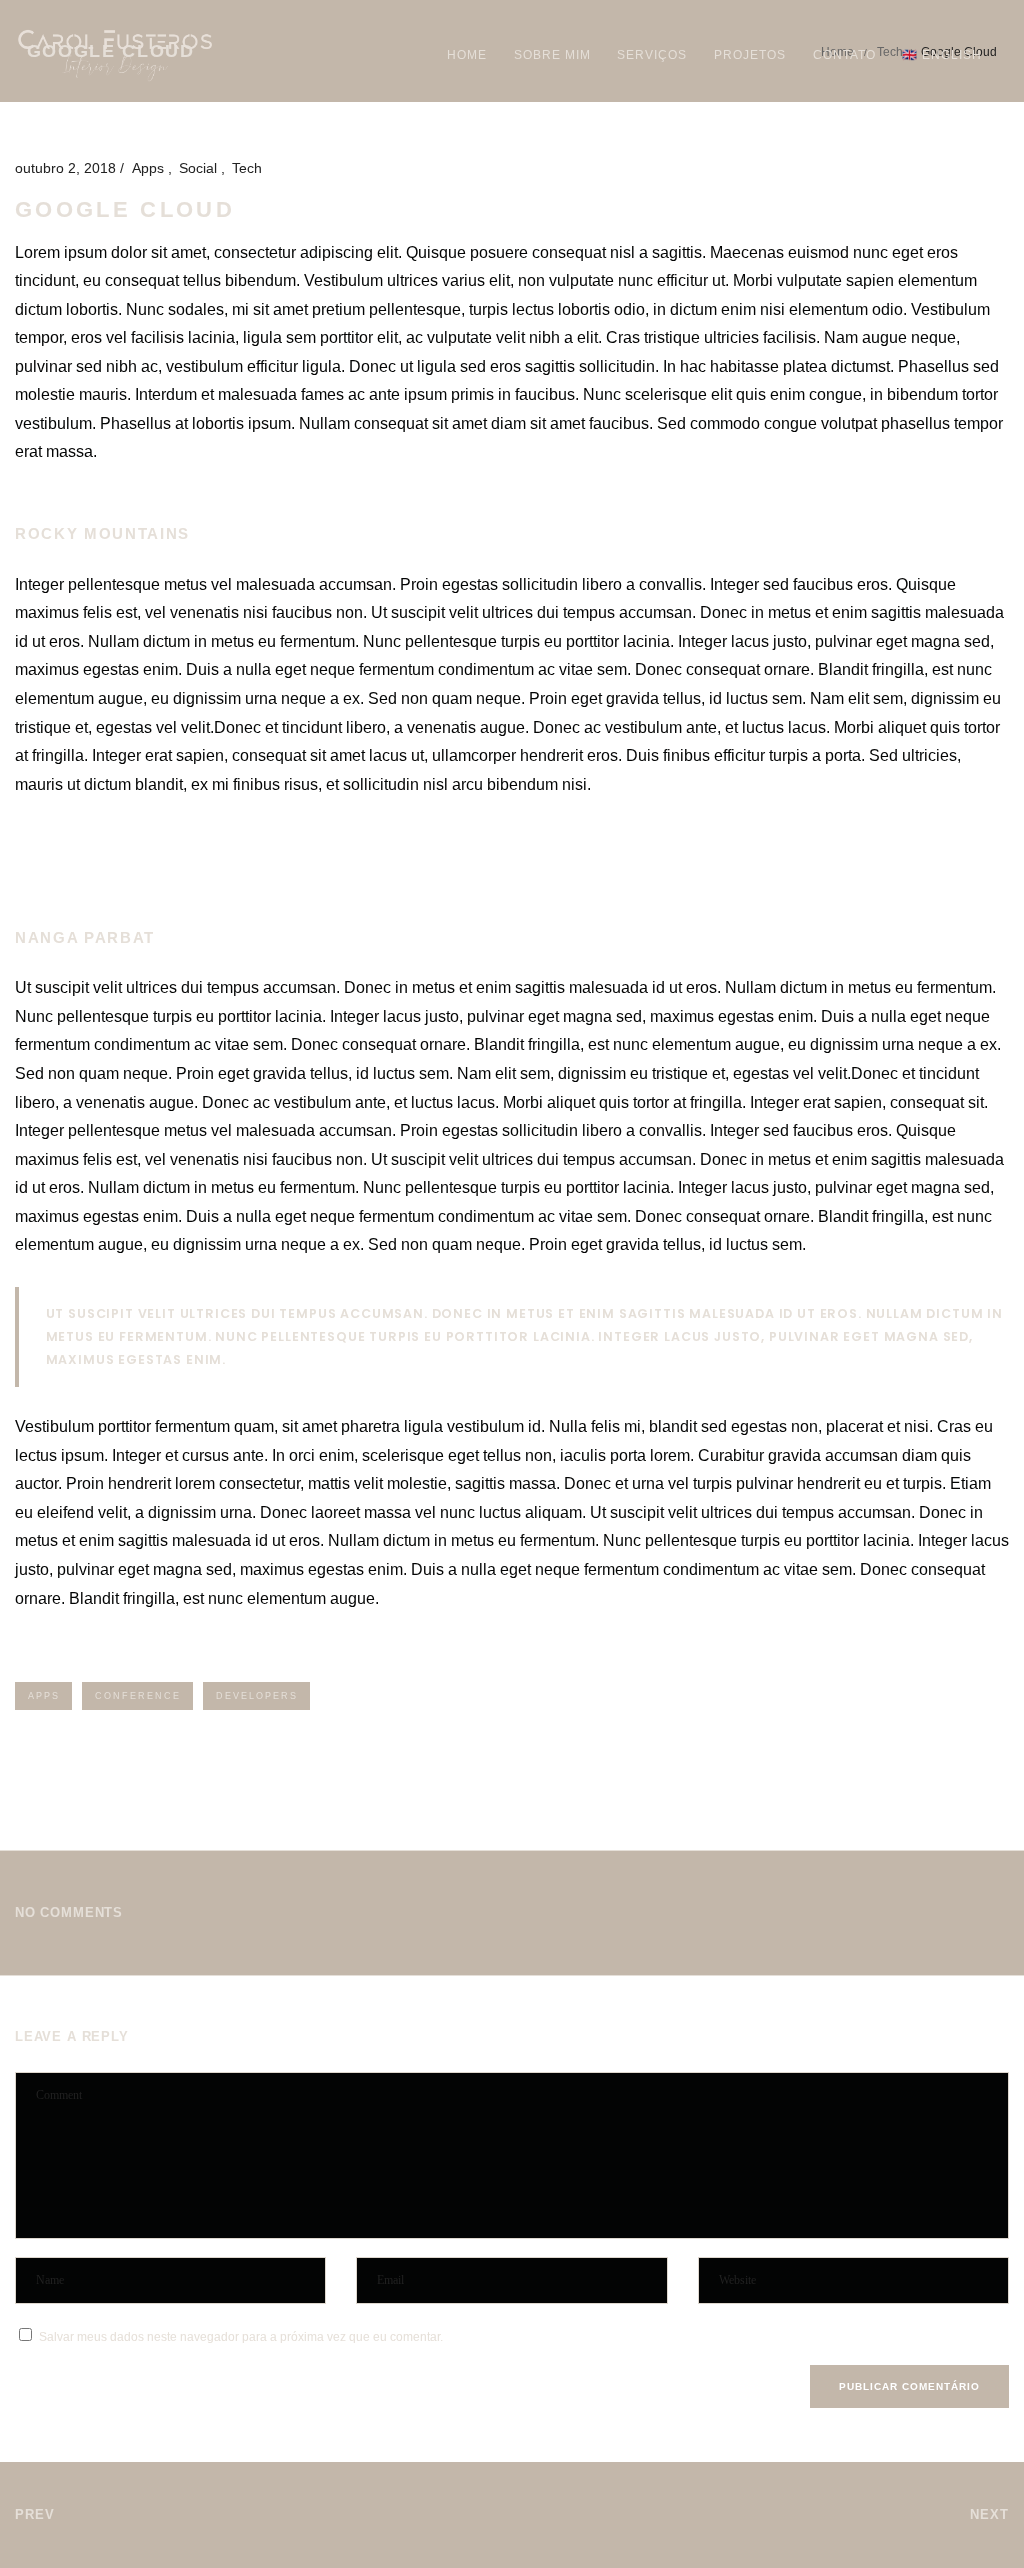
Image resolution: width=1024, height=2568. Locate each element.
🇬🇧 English (942, 55)
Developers (257, 1696)
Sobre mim (552, 55)
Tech (247, 168)
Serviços (652, 55)
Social (200, 168)
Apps (150, 168)
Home (467, 55)
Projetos (750, 55)
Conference (138, 1696)
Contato (844, 55)
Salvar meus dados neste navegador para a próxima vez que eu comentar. (241, 2336)
